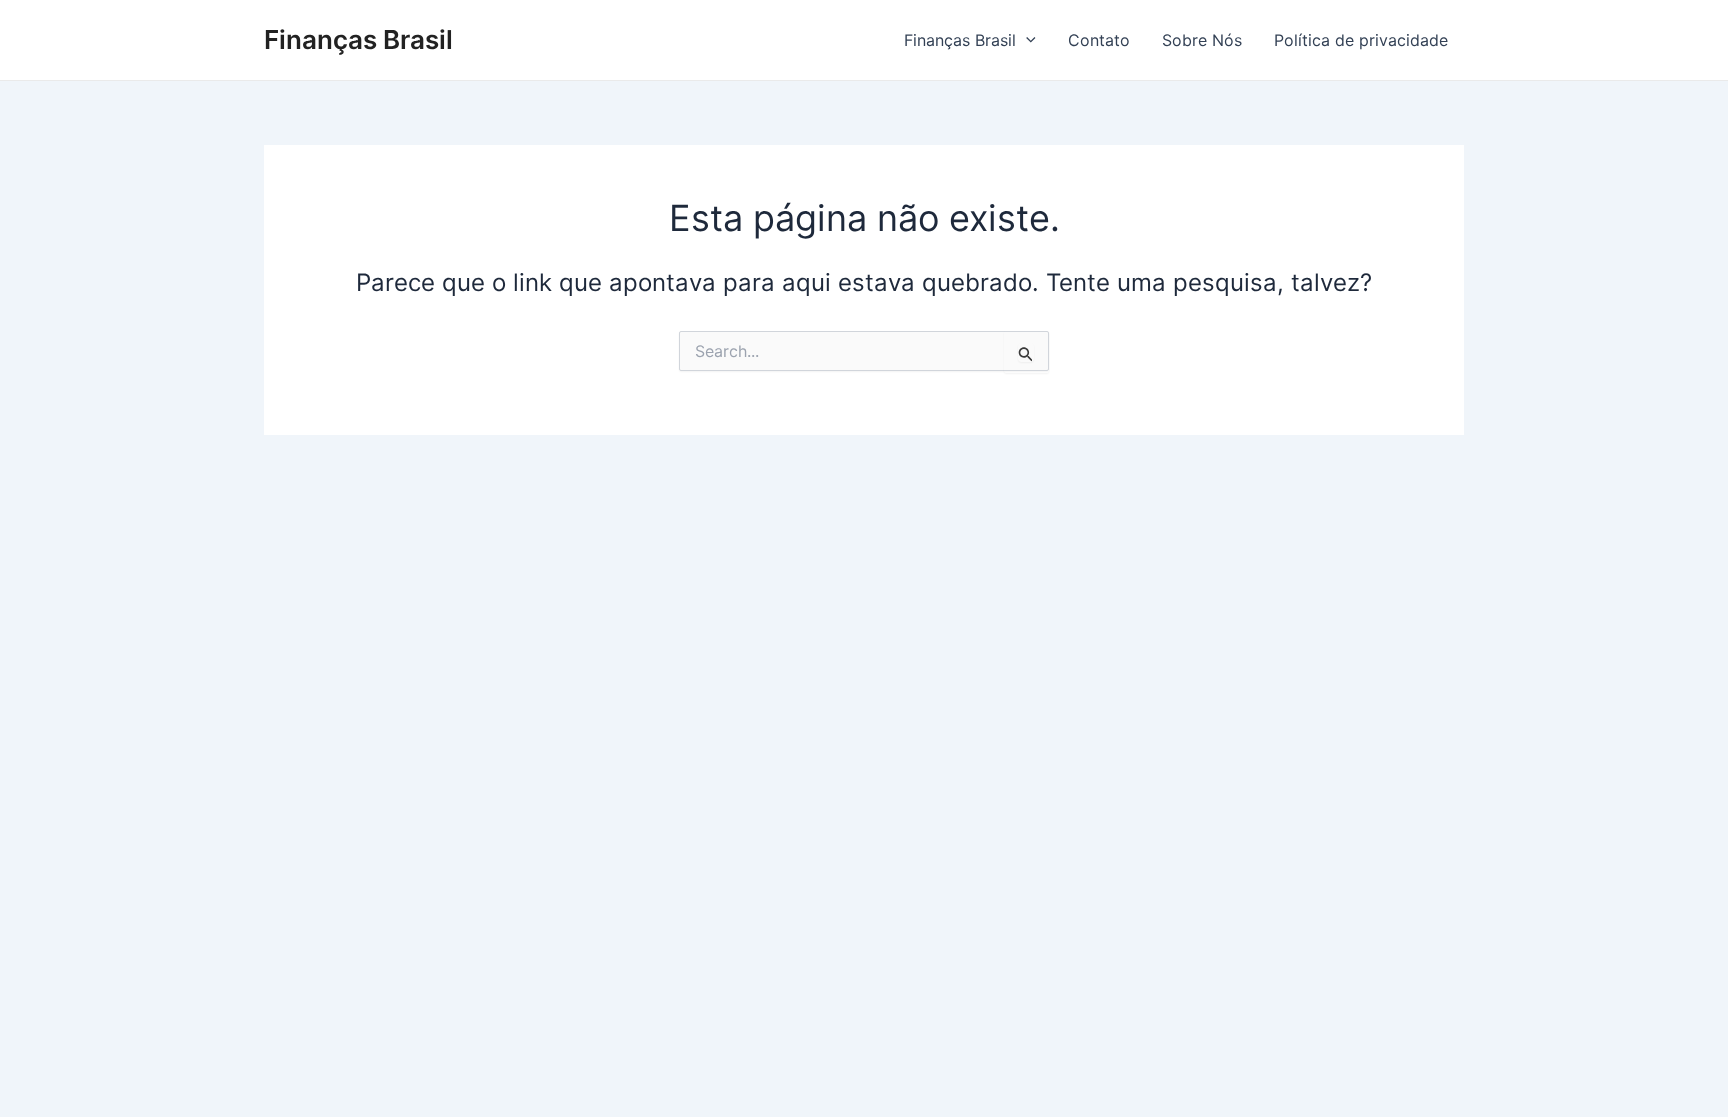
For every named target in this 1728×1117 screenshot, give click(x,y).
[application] (1026, 40)
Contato (1099, 40)
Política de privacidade (1361, 40)
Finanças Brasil (358, 39)
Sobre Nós (1202, 40)
